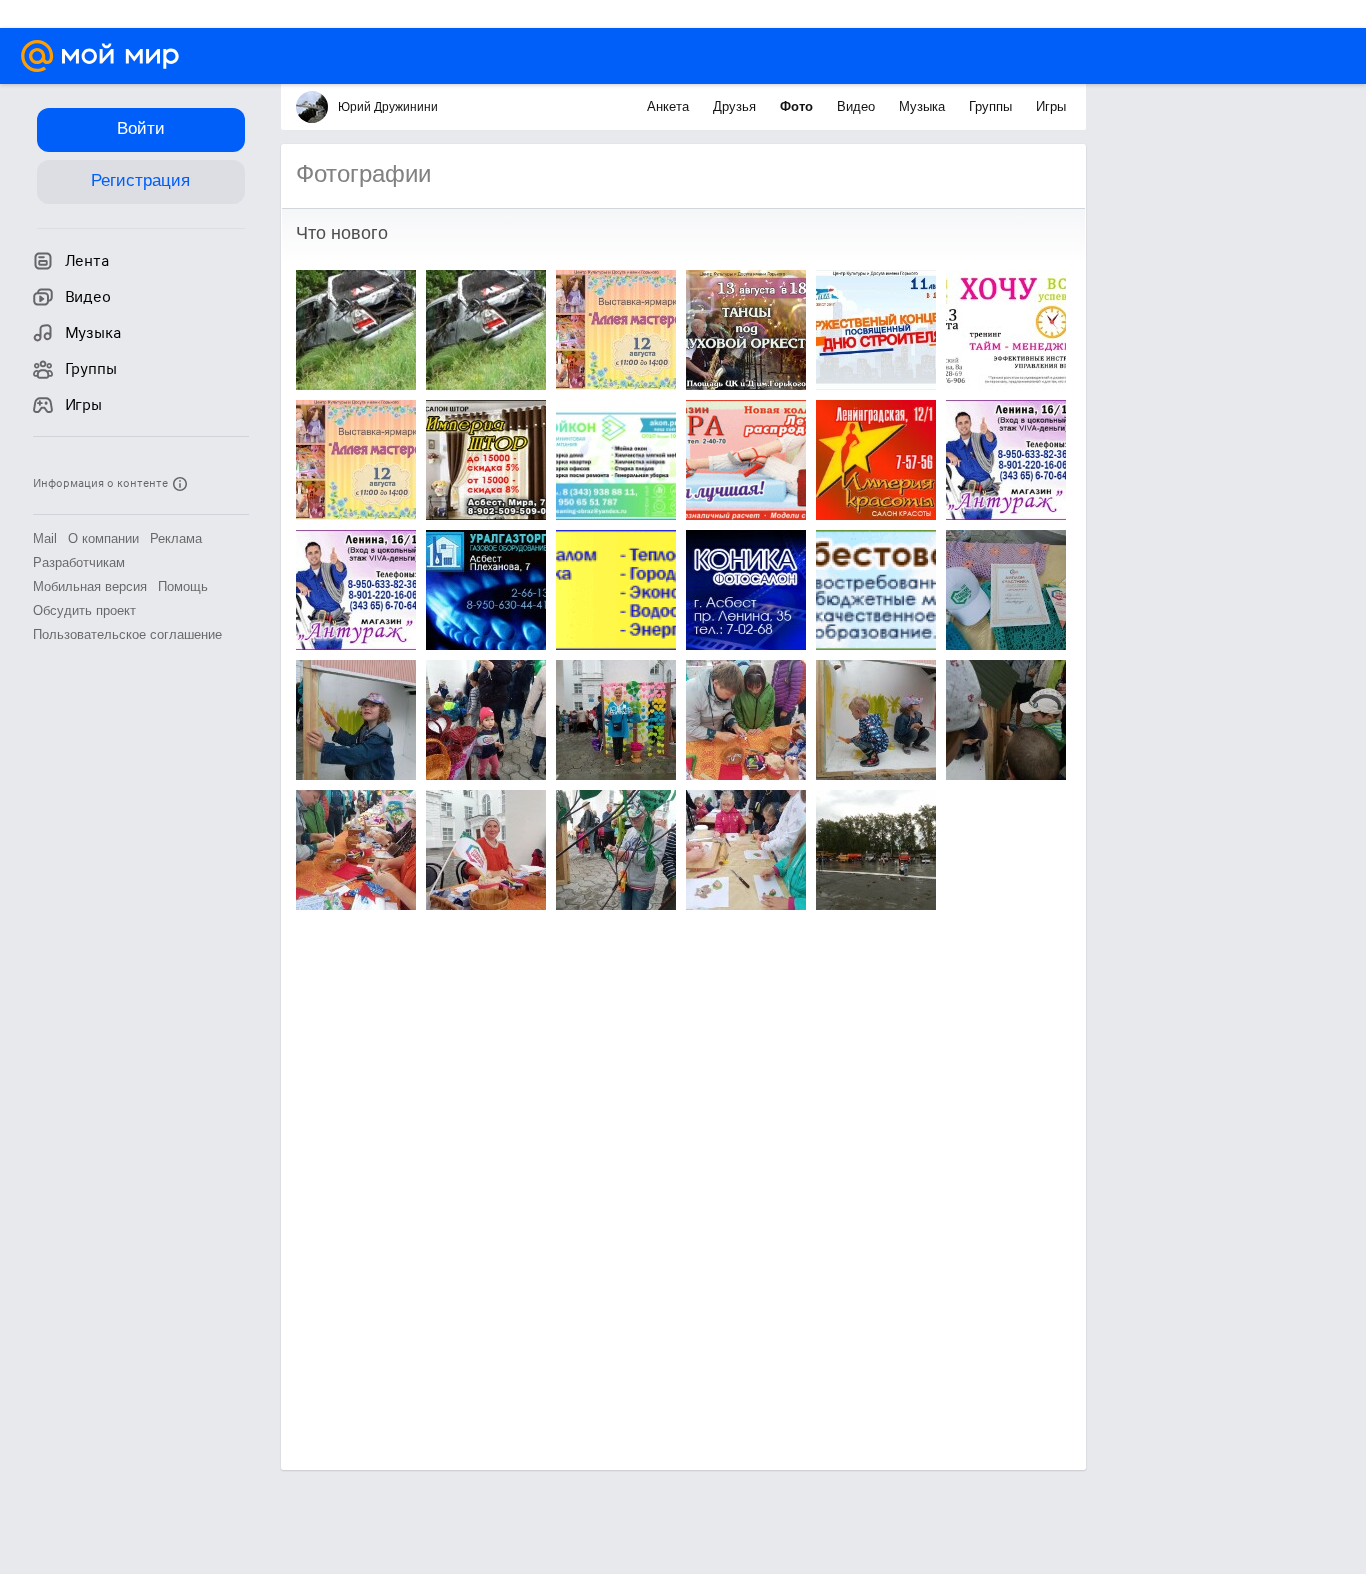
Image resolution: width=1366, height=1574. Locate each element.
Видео (858, 106)
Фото (798, 106)
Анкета (670, 106)
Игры (1051, 106)
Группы (992, 106)
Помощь (183, 586)
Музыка (924, 106)
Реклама (176, 538)
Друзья (736, 106)
